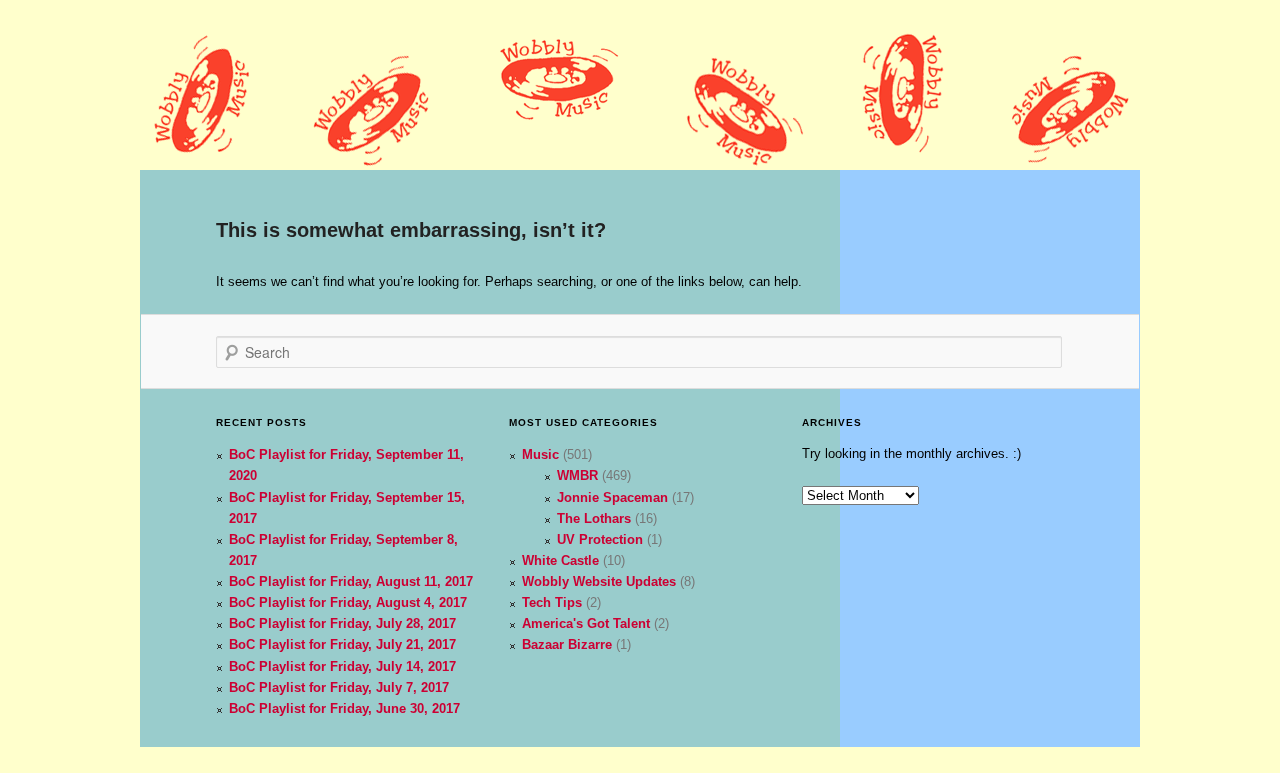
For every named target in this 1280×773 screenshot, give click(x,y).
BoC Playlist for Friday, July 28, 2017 (342, 623)
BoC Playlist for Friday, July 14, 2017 (342, 666)
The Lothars (594, 518)
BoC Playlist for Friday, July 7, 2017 (339, 687)
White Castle (560, 560)
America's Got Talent (586, 623)
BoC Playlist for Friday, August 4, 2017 (348, 602)
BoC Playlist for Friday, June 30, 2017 (344, 708)
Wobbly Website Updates (599, 581)
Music (540, 454)
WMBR (577, 475)
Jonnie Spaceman (612, 497)
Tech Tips (552, 602)
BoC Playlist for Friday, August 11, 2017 (351, 581)
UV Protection (600, 539)
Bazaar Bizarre (567, 644)
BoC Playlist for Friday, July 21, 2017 (342, 644)
